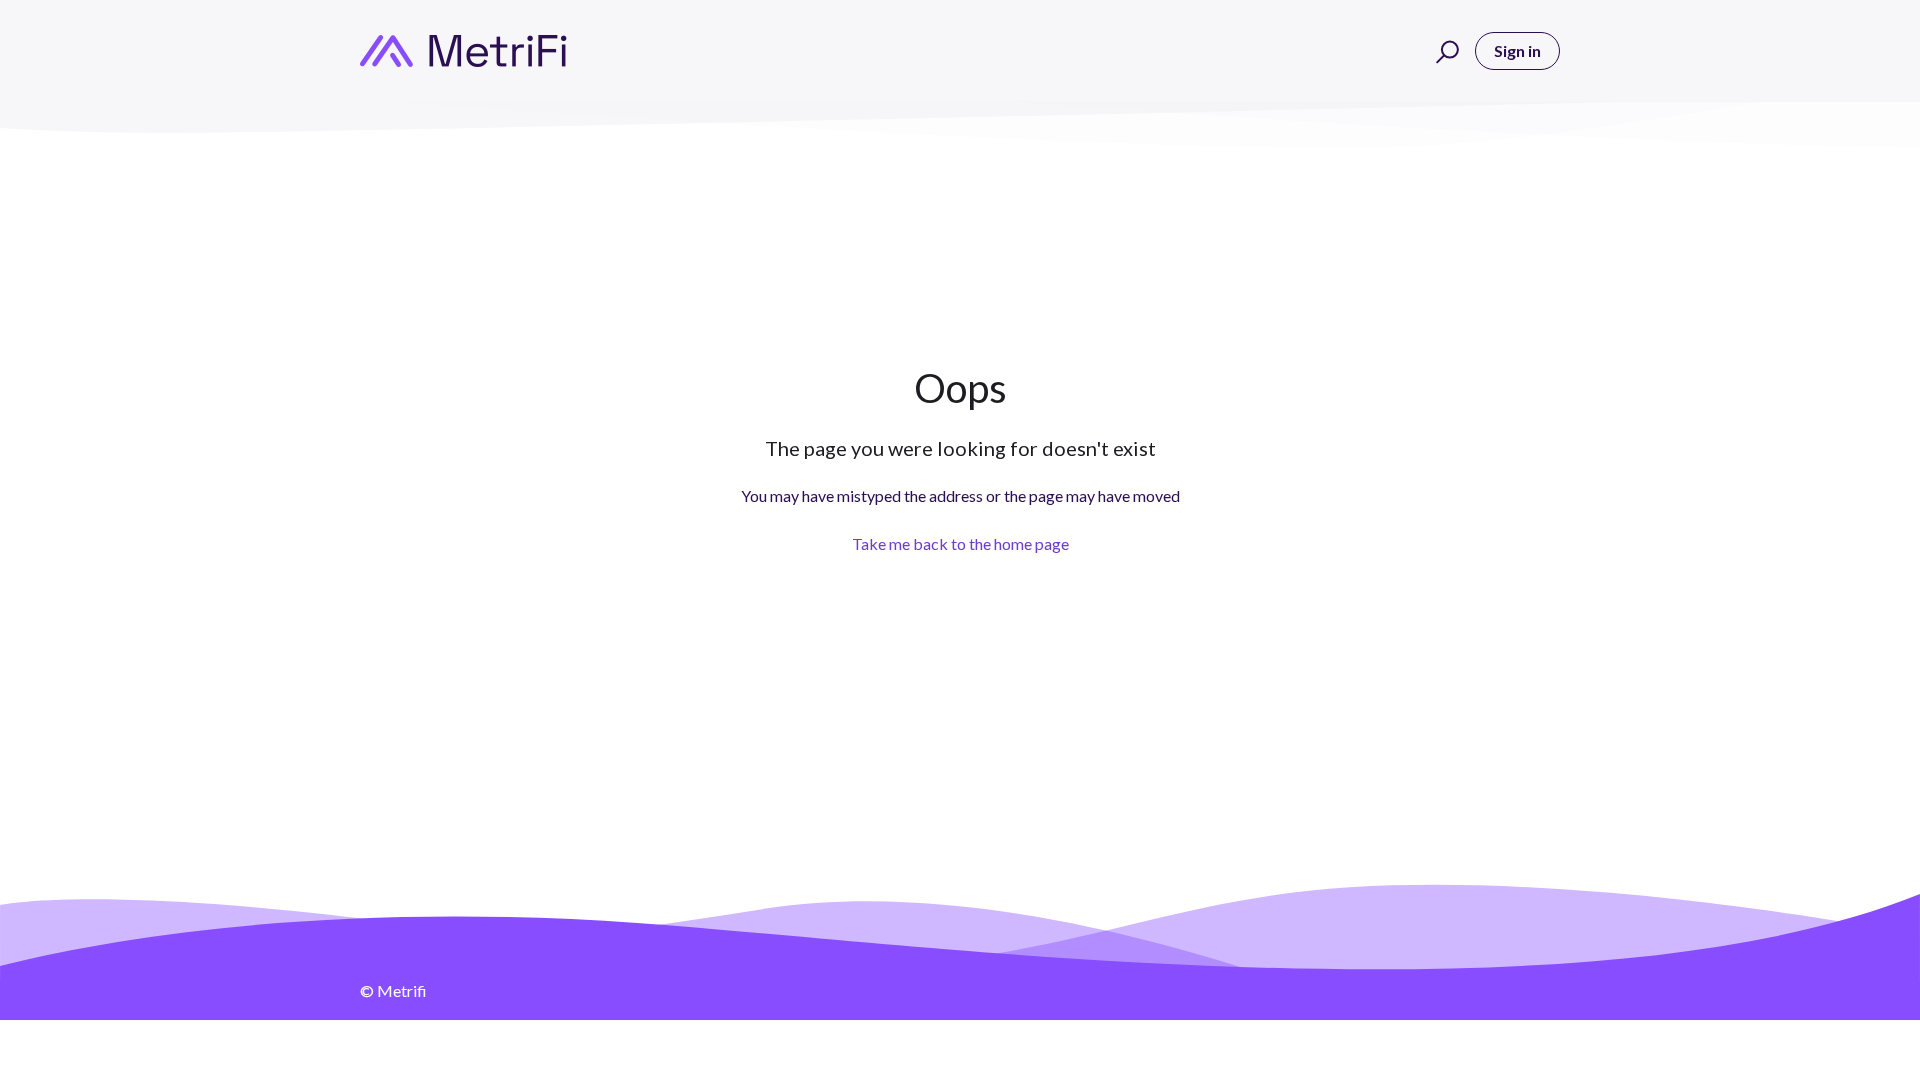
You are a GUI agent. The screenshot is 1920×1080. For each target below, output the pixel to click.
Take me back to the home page (960, 543)
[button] (1444, 51)
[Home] (463, 51)
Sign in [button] (1517, 50)
